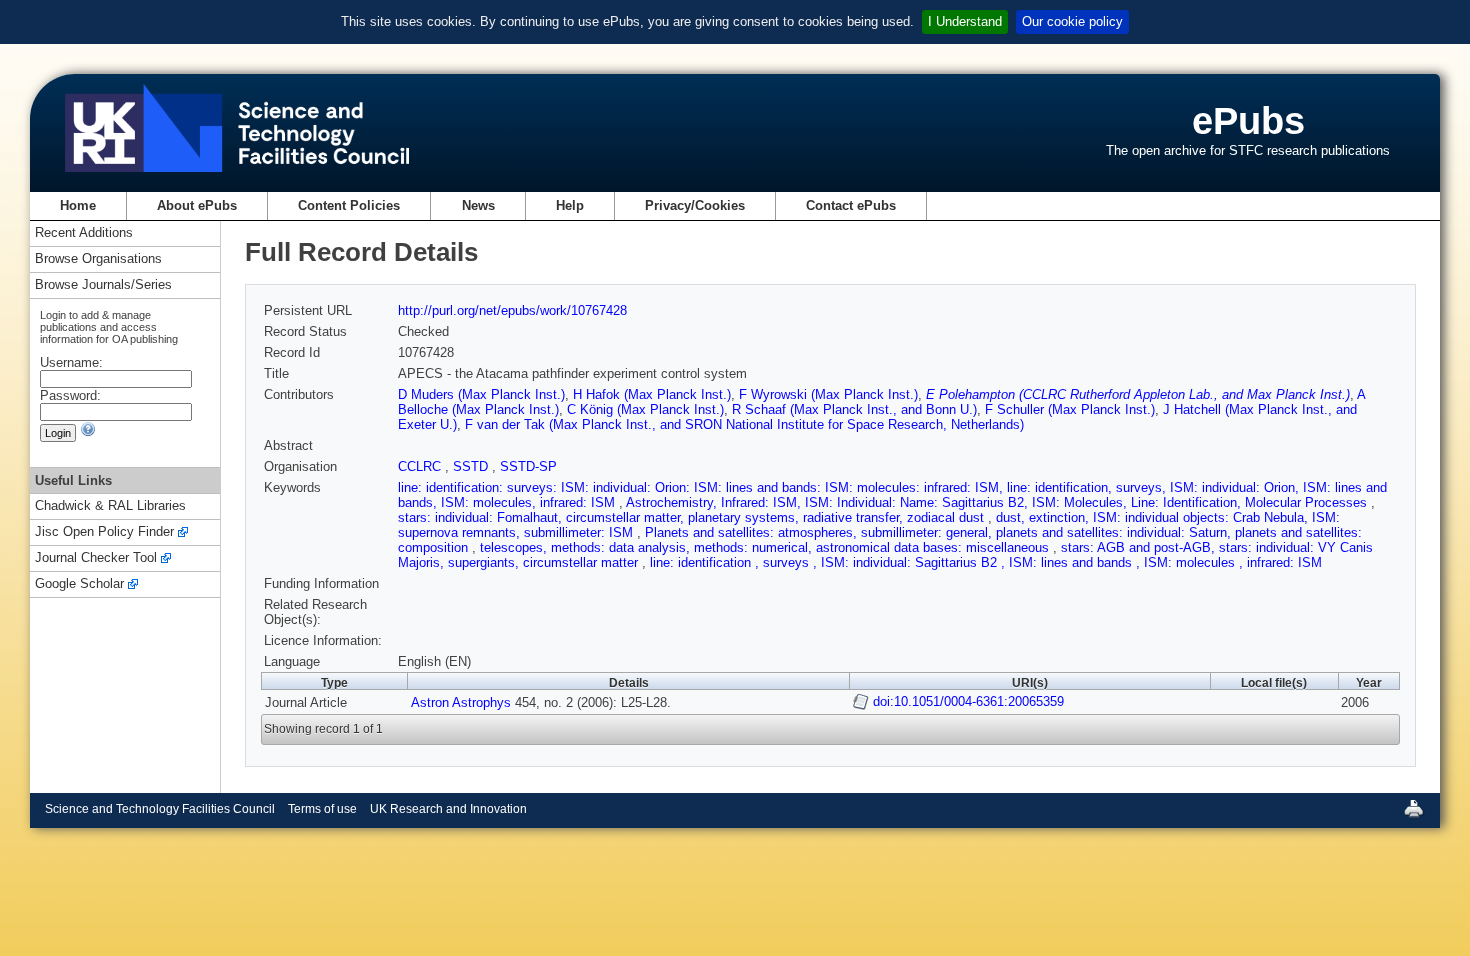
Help (570, 205)
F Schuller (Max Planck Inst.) (1070, 409)
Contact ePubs (851, 205)
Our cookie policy (1072, 21)
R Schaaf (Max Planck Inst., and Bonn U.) (854, 409)
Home (78, 205)
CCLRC (421, 466)
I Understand (965, 21)
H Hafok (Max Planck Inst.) (652, 394)
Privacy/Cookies (695, 205)
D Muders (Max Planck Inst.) (481, 394)
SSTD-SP (528, 466)
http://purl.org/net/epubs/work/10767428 (512, 310)
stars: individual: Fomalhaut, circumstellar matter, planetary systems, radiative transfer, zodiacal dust (693, 517)
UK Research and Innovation (448, 809)
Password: (70, 395)
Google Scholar (79, 584)
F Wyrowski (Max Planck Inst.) (828, 394)
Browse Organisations (98, 259)
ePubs (1248, 120)
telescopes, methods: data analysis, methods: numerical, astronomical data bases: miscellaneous (766, 547)
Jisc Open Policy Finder (104, 532)
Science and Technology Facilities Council (160, 809)
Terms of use (322, 809)
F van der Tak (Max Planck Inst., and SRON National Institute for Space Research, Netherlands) (744, 424)
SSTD (472, 466)
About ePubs (197, 205)
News (478, 205)
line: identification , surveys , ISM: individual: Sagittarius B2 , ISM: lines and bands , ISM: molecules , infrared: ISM (986, 562)
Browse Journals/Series (103, 285)
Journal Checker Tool (96, 558)
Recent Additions (84, 233)
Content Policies (349, 205)
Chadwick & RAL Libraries (110, 506)
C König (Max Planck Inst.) (645, 409)
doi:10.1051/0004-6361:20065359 (968, 701)
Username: (71, 362)
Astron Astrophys (461, 702)
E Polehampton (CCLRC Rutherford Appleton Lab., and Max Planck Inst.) (1138, 394)
